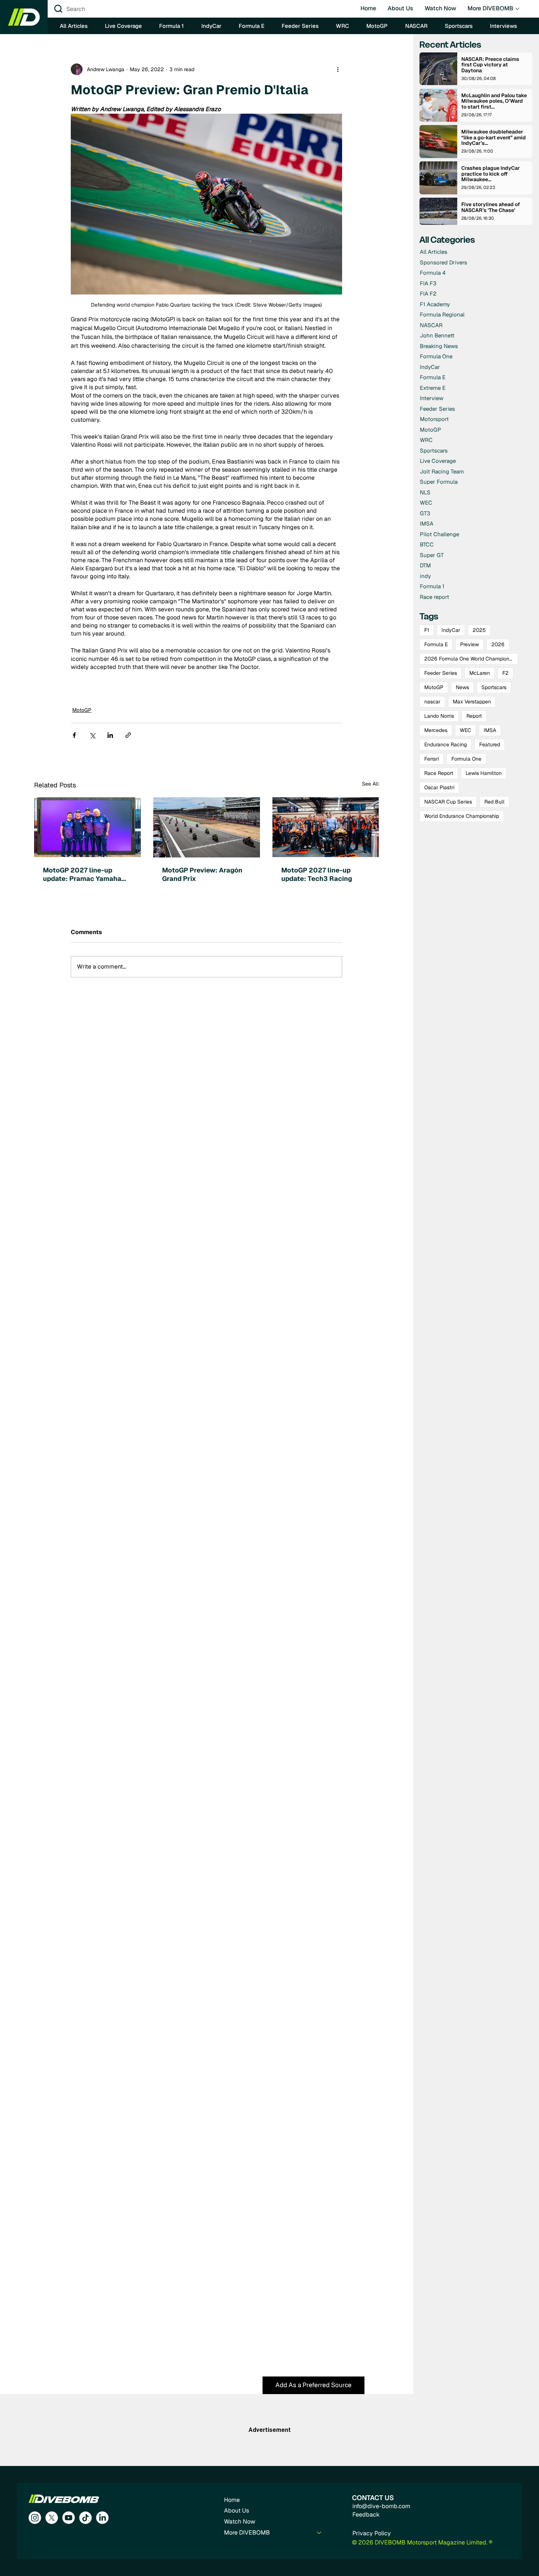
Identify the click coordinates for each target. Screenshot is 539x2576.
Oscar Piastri (439, 787)
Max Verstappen (472, 702)
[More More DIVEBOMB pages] (517, 9)
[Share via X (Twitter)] (92, 735)
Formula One (466, 759)
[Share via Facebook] (74, 735)
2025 (479, 630)
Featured (490, 744)
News (462, 687)
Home (232, 2500)
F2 (505, 673)
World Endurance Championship (462, 816)
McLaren (480, 673)
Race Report (439, 773)
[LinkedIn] (102, 2518)
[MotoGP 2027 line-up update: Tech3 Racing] (326, 827)
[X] (52, 2518)
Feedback (366, 2515)
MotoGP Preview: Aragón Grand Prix (202, 874)
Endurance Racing (445, 744)
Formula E (436, 644)
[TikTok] (85, 2518)
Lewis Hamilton (484, 773)
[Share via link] (128, 735)
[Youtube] (69, 2518)
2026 (498, 644)
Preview (470, 644)
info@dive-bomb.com (381, 2506)
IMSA (490, 730)
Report (474, 716)
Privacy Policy (372, 2533)
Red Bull (494, 802)
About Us (236, 2511)
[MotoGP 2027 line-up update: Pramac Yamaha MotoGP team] (87, 827)
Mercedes (436, 730)
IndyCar (451, 630)
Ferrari (432, 759)
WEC (465, 730)
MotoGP (82, 710)
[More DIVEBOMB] (319, 2533)
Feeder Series (441, 673)
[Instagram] (35, 2518)
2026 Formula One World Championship (471, 659)
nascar (432, 702)
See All (370, 784)
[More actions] (338, 69)
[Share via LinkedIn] (110, 735)
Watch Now (240, 2522)
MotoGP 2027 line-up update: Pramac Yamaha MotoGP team (82, 874)
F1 (427, 630)
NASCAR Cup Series (448, 802)
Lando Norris (439, 716)
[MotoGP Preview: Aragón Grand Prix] (207, 827)
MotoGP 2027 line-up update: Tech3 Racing (317, 874)
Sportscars (494, 687)
